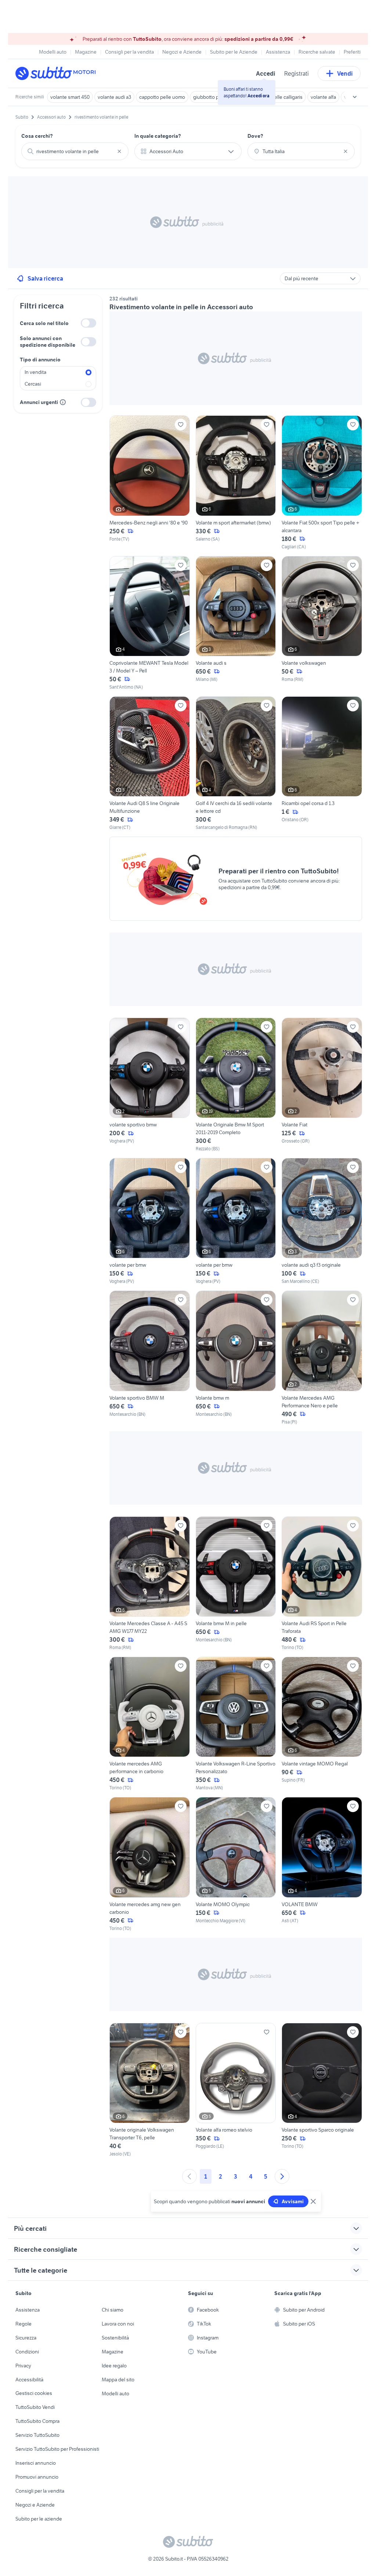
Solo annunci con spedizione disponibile (48, 342)
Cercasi (33, 384)
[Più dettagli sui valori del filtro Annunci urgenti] (63, 402)
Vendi (345, 73)
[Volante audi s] (236, 623)
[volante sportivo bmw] (150, 1085)
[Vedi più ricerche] (355, 97)
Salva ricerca (45, 278)
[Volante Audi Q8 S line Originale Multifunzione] (150, 764)
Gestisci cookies (34, 2393)
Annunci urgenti (39, 402)
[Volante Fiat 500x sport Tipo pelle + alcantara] (322, 483)
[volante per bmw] (150, 1221)
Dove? (255, 136)
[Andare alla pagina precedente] (189, 2176)
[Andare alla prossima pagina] (282, 2176)
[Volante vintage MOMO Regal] (322, 1724)
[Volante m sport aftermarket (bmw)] (236, 483)
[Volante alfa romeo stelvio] (236, 2090)
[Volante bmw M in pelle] (236, 1584)
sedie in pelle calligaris (278, 97)
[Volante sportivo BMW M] (150, 1358)
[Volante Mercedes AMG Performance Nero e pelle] (322, 1358)
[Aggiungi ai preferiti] (181, 425)
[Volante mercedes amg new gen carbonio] (150, 1864)
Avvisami (293, 2201)
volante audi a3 (114, 97)
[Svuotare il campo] (119, 151)
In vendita (35, 372)
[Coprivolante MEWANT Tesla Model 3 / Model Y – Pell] (150, 623)
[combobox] (75, 151)
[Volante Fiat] (322, 1085)
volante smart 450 (70, 97)
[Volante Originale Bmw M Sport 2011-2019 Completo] (236, 1085)
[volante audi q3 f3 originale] (322, 1221)
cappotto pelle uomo (162, 97)
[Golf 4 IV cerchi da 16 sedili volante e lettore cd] (236, 764)
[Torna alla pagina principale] (58, 73)
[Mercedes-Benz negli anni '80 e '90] (150, 483)
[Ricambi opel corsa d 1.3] (322, 764)
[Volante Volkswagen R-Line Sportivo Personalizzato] (236, 1724)
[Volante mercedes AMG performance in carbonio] (150, 1724)
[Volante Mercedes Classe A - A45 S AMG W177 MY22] (150, 1584)
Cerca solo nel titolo (44, 323)
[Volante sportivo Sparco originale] (322, 2090)
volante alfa (323, 97)
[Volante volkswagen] (322, 623)
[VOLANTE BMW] (322, 1864)
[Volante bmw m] (236, 1358)
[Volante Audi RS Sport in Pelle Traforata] (322, 1584)
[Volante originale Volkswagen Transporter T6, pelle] (150, 2090)
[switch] (88, 323)
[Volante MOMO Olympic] (236, 1864)
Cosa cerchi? (37, 136)
